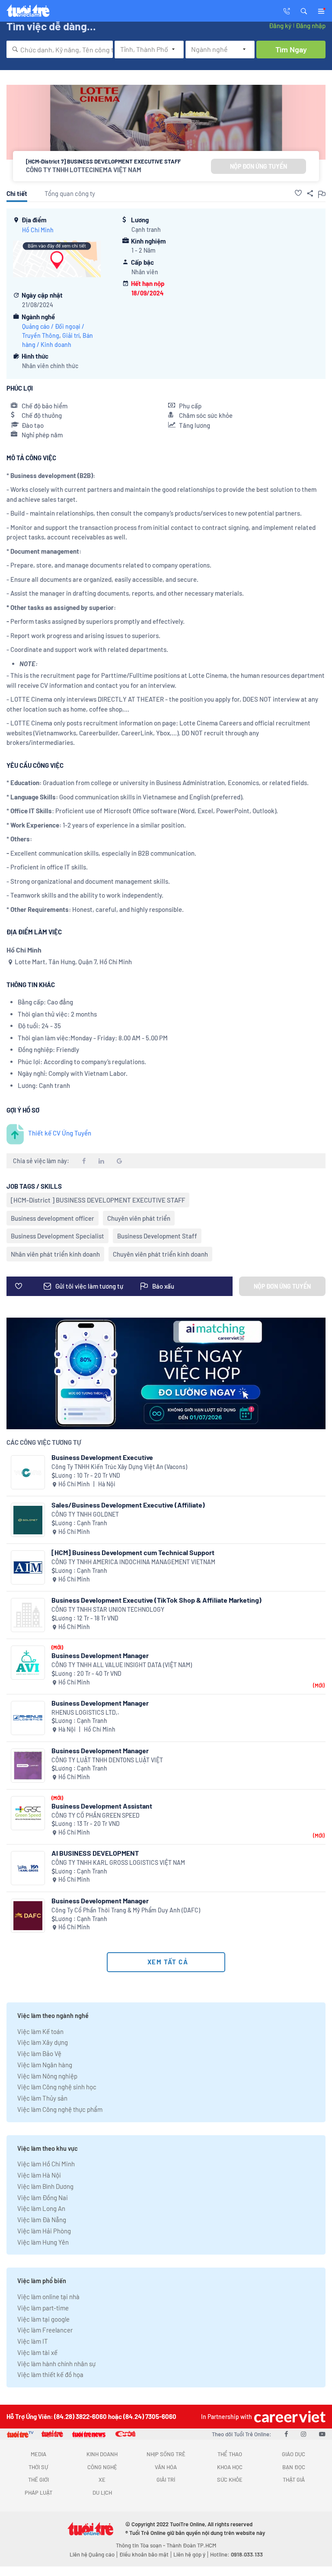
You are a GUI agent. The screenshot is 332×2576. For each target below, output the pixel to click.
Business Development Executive (102, 1457)
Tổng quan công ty (70, 193)
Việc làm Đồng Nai (43, 2197)
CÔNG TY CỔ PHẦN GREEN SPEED (96, 1815)
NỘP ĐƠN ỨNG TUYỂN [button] (259, 166)
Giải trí (71, 335)
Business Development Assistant (102, 1806)
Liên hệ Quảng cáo (92, 2554)
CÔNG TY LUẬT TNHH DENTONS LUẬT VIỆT (107, 1760)
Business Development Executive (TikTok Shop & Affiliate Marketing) (156, 1600)
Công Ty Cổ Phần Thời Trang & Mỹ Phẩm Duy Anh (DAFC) (126, 1910)
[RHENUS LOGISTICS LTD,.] (28, 1718)
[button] (304, 10)
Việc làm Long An (41, 2208)
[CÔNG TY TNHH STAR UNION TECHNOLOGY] (28, 1615)
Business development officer (53, 1218)
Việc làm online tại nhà (48, 2297)
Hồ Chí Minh (38, 230)
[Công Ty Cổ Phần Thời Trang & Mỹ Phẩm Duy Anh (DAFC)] (28, 1916)
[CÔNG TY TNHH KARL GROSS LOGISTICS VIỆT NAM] (28, 1868)
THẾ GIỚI (38, 2480)
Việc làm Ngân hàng (45, 2065)
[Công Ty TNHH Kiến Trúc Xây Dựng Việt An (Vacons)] (28, 1472)
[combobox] (60, 49)
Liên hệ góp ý (189, 2554)
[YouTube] (322, 2434)
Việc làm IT (33, 2341)
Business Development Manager (100, 1655)
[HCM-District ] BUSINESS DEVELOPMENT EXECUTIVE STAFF (98, 1200)
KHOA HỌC (230, 2467)
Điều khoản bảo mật (144, 2554)
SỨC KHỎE (230, 2480)
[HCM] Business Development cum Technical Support (133, 1552)
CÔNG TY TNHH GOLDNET (85, 1514)
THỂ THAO (230, 2454)
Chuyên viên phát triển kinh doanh (160, 1254)
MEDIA (38, 2454)
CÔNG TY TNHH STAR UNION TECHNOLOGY (108, 1609)
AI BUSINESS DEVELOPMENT (95, 1853)
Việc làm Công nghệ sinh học (57, 2087)
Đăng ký (280, 26)
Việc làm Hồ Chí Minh (46, 2164)
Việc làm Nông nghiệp (47, 2076)
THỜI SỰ (38, 2467)
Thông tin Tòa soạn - (141, 2545)
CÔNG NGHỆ (102, 2467)
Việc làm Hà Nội (39, 2175)
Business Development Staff (157, 1236)
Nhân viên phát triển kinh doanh (55, 1254)
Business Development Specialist (57, 1236)
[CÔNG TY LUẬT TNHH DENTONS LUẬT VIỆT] (28, 1766)
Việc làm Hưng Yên (43, 2242)
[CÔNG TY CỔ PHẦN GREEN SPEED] (28, 1813)
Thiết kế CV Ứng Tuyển (60, 1133)
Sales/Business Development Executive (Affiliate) (128, 1505)
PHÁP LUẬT (38, 2493)
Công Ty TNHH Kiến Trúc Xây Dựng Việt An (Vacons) (119, 1467)
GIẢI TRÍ (166, 2480)
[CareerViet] (289, 2417)
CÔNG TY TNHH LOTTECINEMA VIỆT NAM (84, 170)
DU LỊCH (102, 2493)
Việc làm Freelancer (45, 2330)
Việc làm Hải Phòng (44, 2231)
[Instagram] (303, 2434)
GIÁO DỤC (294, 2454)
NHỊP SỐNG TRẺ (166, 2454)
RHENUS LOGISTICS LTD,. (85, 1712)
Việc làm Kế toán (40, 2031)
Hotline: (236, 2554)
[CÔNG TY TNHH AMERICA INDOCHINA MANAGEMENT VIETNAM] (28, 1567)
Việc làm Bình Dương (45, 2186)
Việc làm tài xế (37, 2352)
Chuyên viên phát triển (139, 1218)
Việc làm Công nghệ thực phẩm (60, 2109)
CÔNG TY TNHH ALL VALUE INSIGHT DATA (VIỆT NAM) (122, 1665)
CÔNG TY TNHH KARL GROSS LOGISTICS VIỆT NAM (118, 1862)
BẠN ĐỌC (294, 2467)
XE (102, 2480)
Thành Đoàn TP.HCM (191, 2545)
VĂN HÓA (166, 2467)
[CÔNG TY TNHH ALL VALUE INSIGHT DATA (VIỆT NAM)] (28, 1663)
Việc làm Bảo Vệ (39, 2053)
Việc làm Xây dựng (43, 2042)
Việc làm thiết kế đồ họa (50, 2374)
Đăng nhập (311, 26)
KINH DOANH (102, 2454)
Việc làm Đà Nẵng (42, 2220)
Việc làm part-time (43, 2308)
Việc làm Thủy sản (42, 2098)
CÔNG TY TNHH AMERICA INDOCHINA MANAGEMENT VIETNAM (133, 1562)
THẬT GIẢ (294, 2480)
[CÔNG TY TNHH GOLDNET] (28, 1520)
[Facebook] (286, 2434)
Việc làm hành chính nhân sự (56, 2364)
